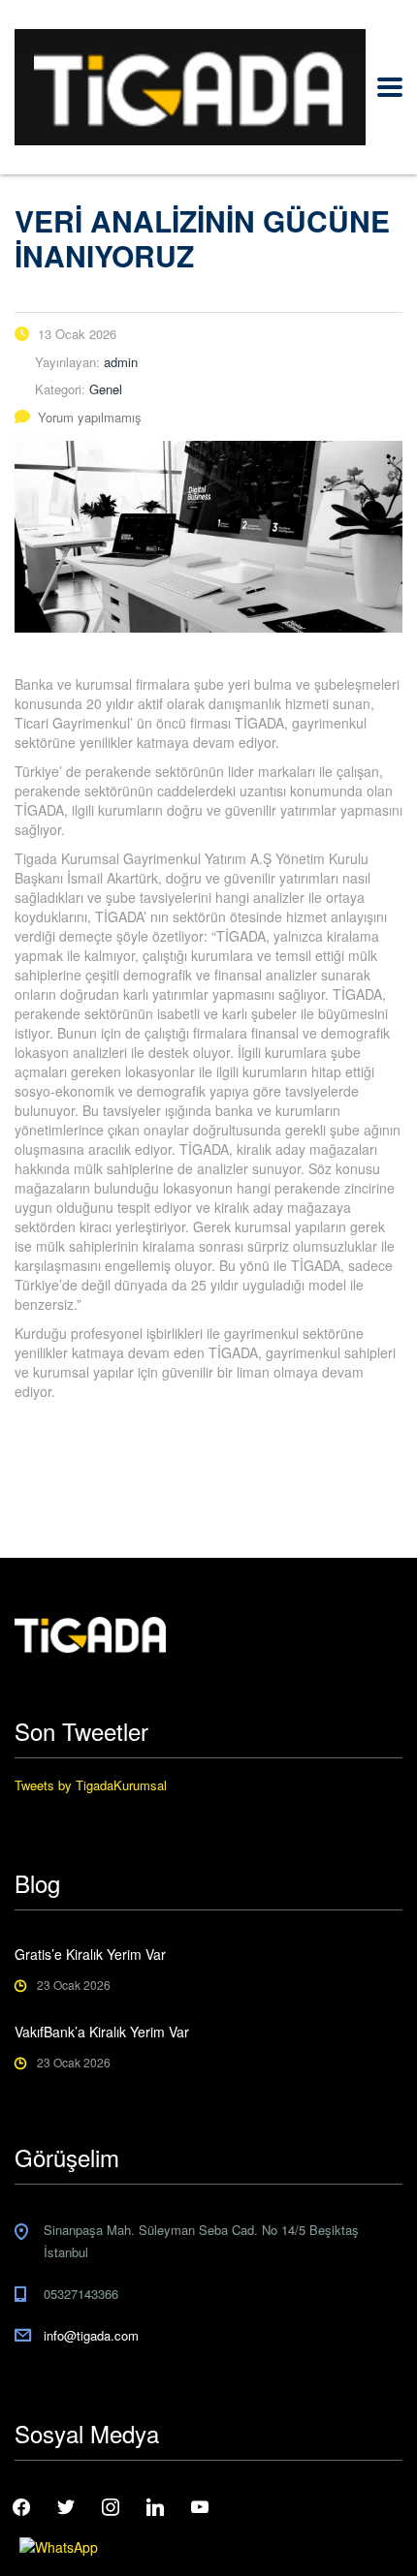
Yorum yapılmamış (90, 417)
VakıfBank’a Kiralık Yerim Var (102, 2032)
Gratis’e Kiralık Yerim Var (90, 1954)
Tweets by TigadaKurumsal (91, 1785)
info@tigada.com (91, 2335)
